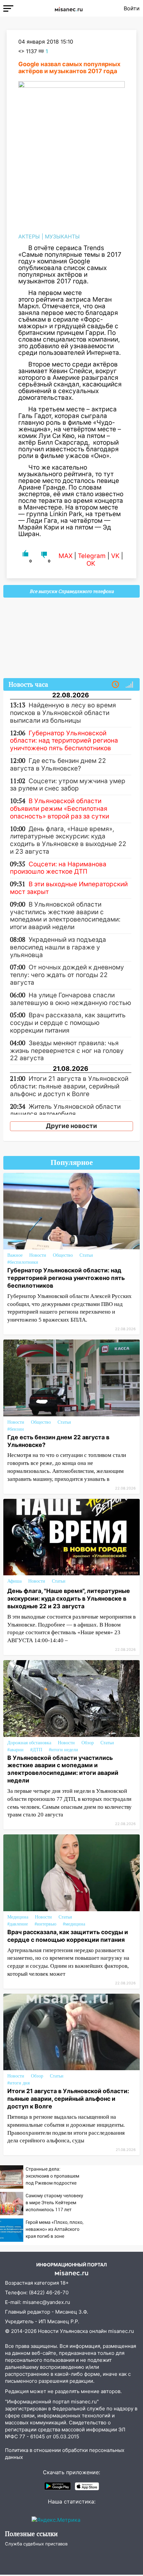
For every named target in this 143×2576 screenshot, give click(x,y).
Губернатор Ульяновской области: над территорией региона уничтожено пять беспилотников (66, 1278)
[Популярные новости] (129, 685)
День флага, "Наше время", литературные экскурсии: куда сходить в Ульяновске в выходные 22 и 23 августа (69, 1598)
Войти (132, 8)
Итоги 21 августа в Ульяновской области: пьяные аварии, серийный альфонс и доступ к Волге (68, 2099)
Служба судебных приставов (36, 2544)
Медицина (18, 1917)
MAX (66, 556)
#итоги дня (18, 2083)
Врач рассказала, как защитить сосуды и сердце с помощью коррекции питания (68, 1936)
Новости (38, 1255)
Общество (63, 1255)
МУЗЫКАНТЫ (62, 236)
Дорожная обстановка (29, 1743)
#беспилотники (23, 1262)
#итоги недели (64, 1750)
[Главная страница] (69, 8)
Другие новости (71, 1126)
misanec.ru (121, 2331)
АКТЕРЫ (29, 236)
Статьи (86, 1255)
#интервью (45, 1924)
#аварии (15, 1750)
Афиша (14, 1581)
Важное (15, 1255)
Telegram (92, 556)
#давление (18, 1924)
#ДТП (36, 1750)
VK (115, 556)
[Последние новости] (115, 685)
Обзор (88, 1743)
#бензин (16, 1429)
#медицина (74, 1924)
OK (91, 564)
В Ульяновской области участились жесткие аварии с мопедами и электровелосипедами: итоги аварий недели (63, 1769)
